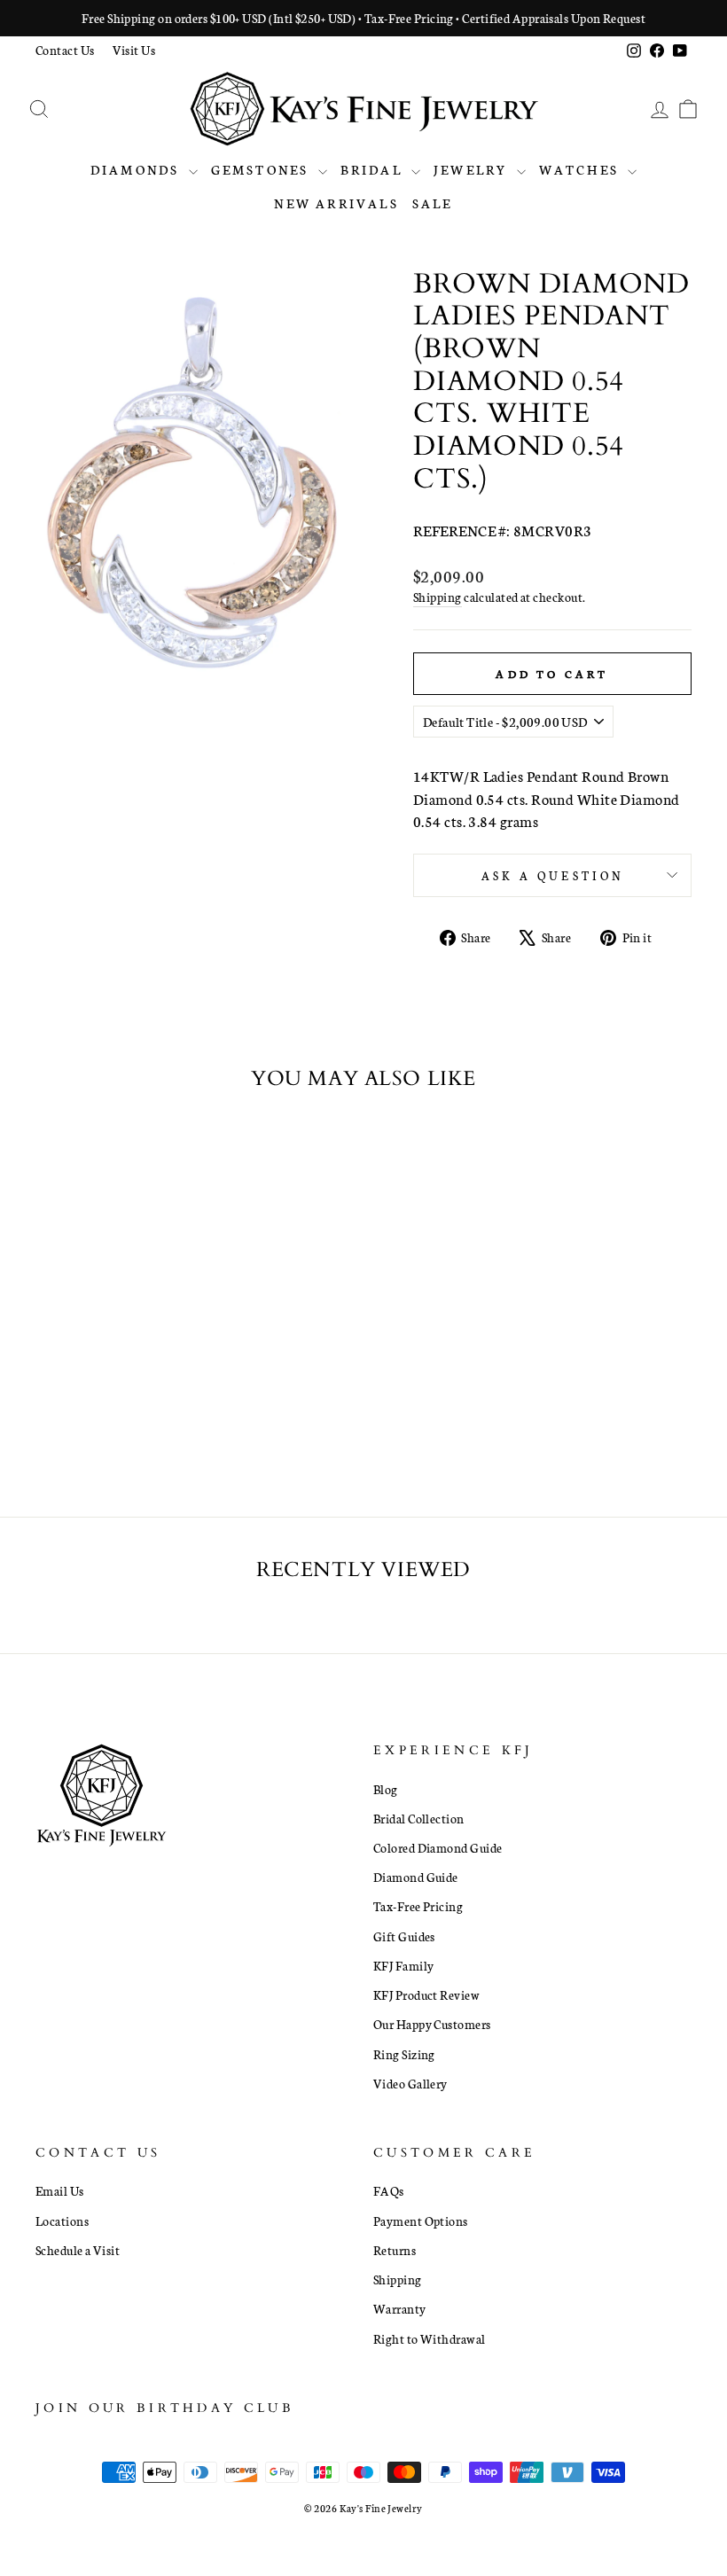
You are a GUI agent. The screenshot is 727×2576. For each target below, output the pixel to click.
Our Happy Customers (432, 2024)
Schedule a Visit (78, 2250)
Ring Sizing (404, 2054)
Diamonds (137, 169)
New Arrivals (336, 203)
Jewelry (473, 169)
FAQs (389, 2190)
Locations (62, 2221)
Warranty (400, 2308)
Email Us (60, 2190)
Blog (386, 1789)
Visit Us (134, 50)
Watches (582, 169)
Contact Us (65, 50)
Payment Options (421, 2221)
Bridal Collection (419, 1818)
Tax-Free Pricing (418, 1906)
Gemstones (262, 169)
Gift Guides (404, 1936)
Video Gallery (410, 2083)
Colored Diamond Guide (438, 1847)
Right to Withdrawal (430, 2338)
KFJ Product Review (426, 1994)
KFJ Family (404, 1965)
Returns (395, 2250)
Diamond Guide (416, 1877)
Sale (433, 203)
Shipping (438, 597)
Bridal (374, 169)
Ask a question (552, 875)
